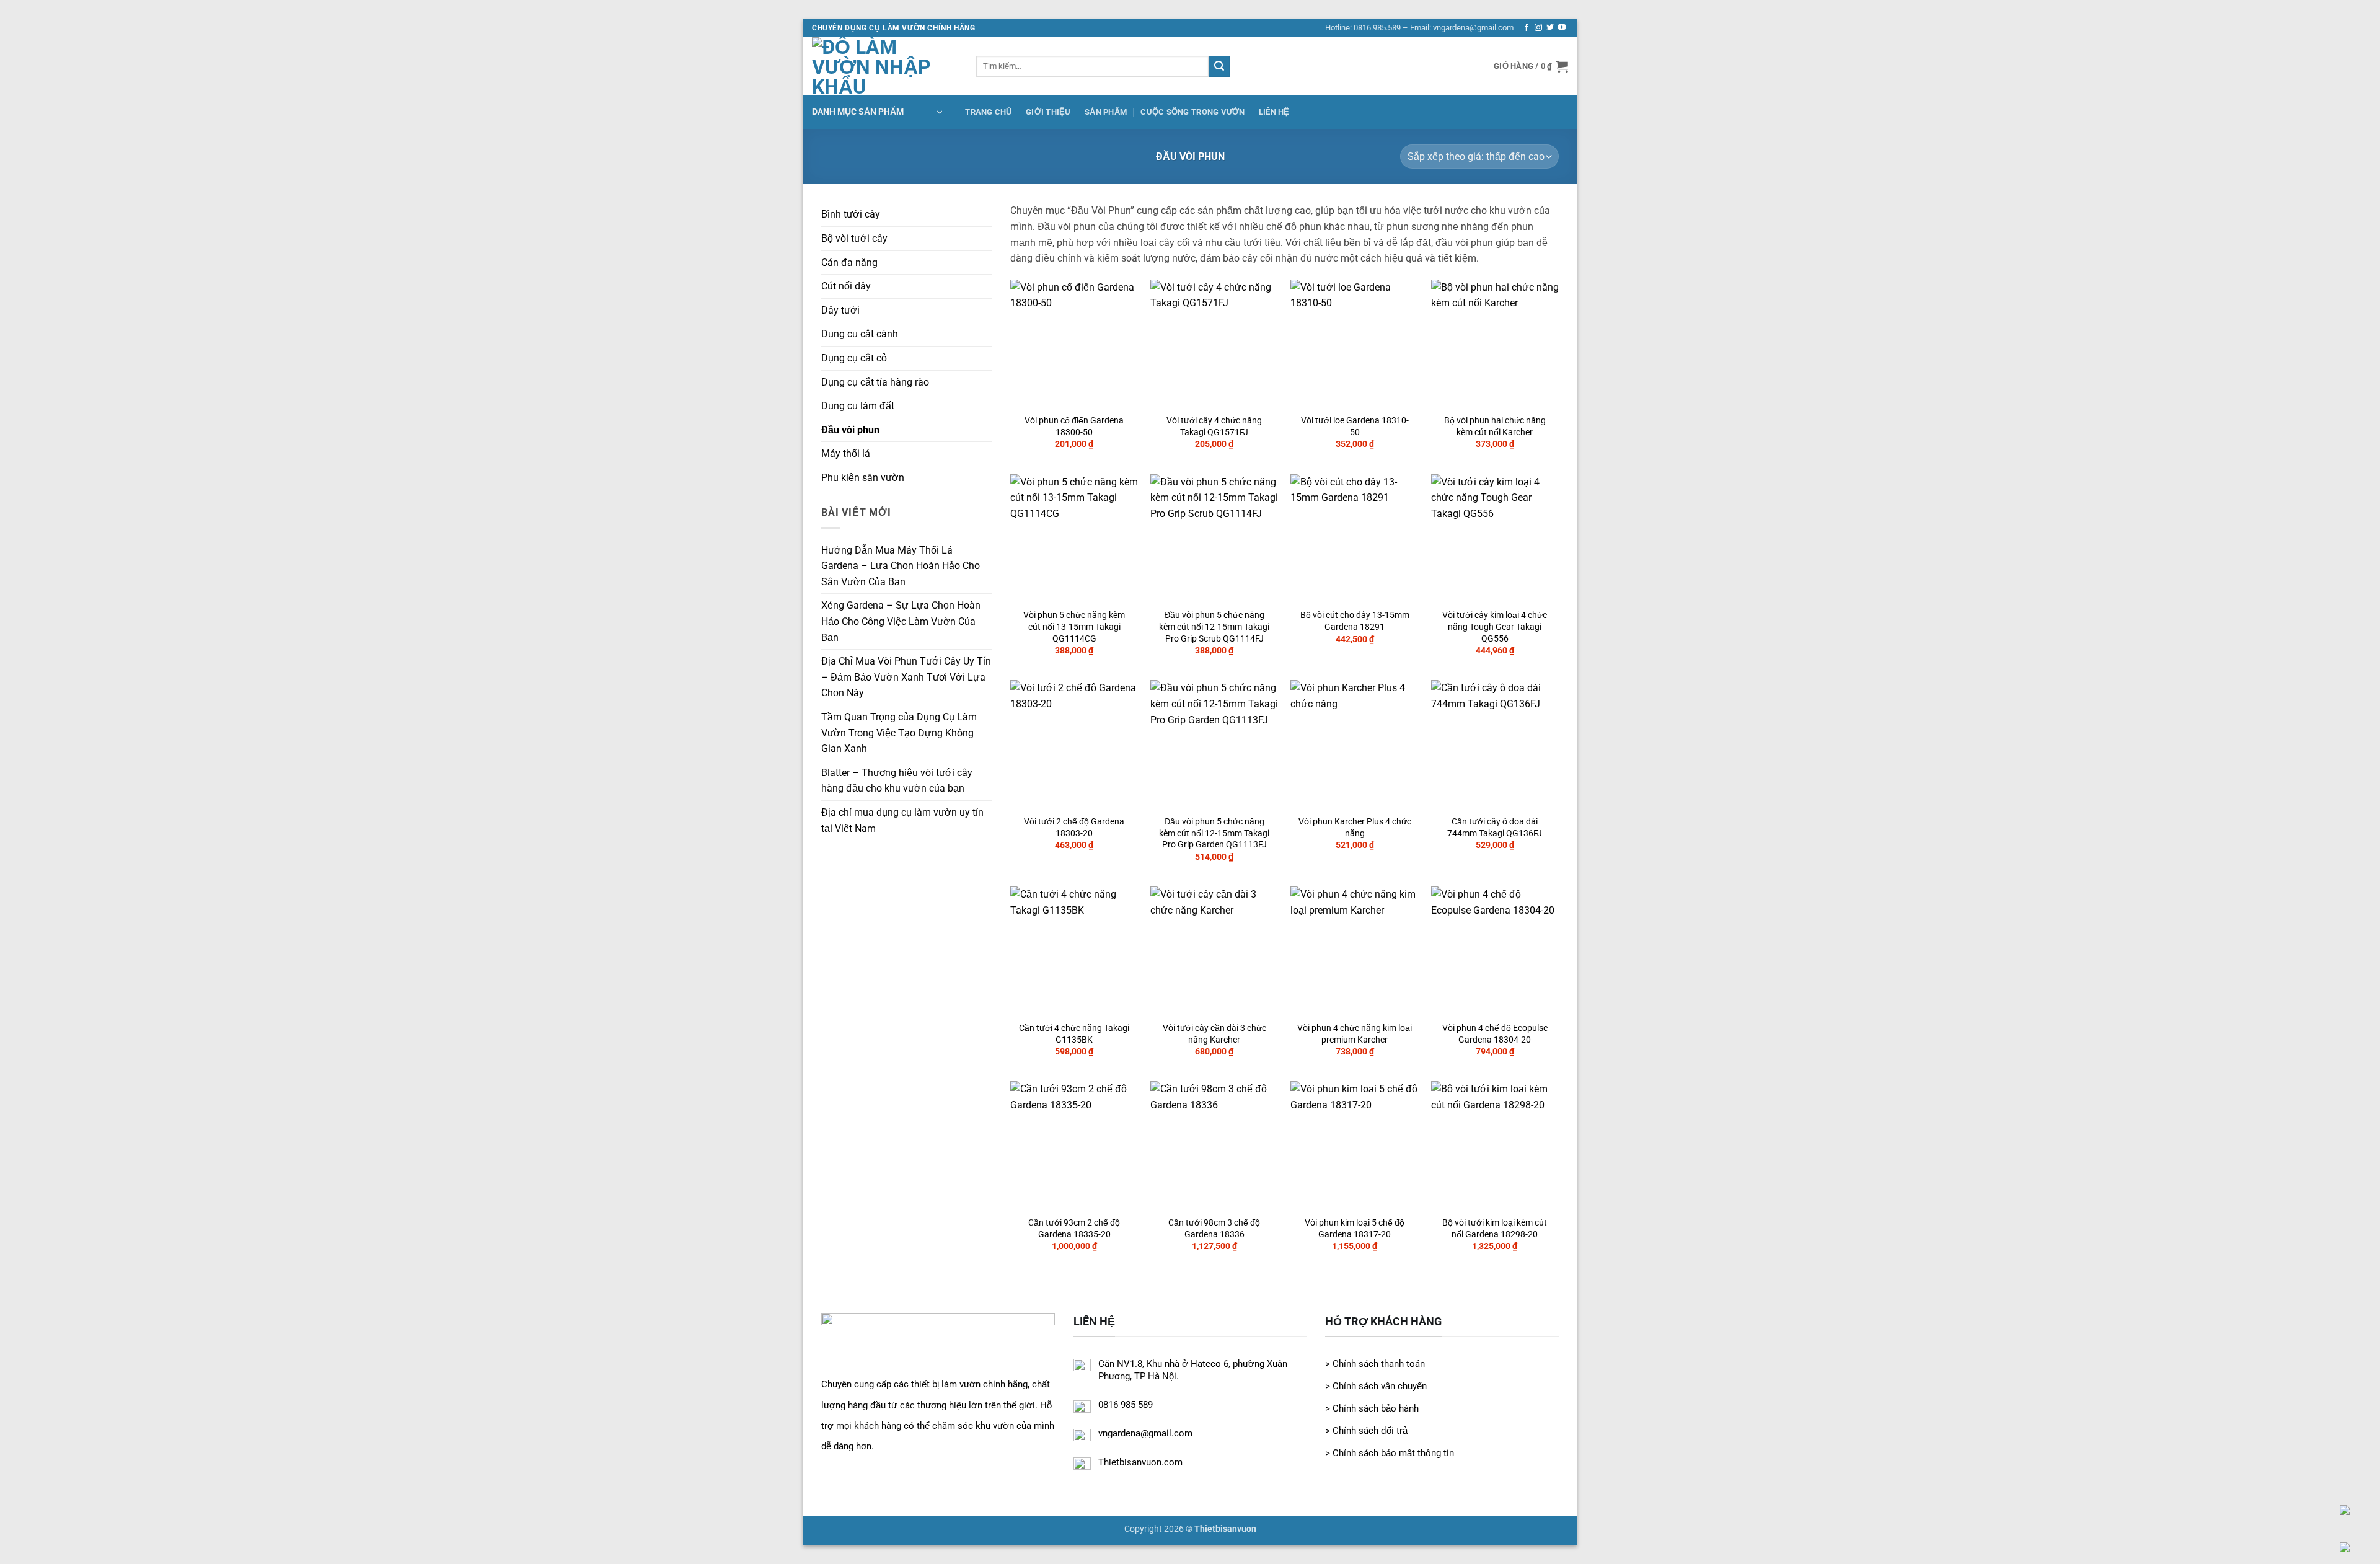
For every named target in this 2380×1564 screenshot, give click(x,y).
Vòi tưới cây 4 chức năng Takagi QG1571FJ (1214, 426)
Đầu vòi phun (850, 430)
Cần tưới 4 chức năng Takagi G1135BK (1074, 1034)
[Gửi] (1219, 66)
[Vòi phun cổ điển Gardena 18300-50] (1074, 344)
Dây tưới (840, 310)
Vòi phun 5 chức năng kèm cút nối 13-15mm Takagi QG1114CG (1074, 627)
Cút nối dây (846, 286)
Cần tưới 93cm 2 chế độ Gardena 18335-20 (1074, 1229)
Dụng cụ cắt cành (860, 334)
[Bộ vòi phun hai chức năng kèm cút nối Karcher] (1495, 344)
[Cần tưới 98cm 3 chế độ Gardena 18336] (1214, 1145)
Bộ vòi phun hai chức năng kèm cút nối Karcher (1495, 426)
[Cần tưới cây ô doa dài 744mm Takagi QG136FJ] (1495, 744)
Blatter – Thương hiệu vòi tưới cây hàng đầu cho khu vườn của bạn (897, 781)
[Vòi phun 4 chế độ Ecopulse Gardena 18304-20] (1495, 951)
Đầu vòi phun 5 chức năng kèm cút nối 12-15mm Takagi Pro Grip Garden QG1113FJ (1214, 833)
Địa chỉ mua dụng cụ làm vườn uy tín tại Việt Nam (902, 820)
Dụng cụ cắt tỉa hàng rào (875, 382)
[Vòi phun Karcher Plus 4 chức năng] (1355, 744)
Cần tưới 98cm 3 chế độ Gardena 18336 (1214, 1229)
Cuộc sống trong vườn (1192, 112)
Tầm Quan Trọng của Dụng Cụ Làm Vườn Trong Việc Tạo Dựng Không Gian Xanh (899, 733)
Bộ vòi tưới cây (854, 238)
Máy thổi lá (846, 453)
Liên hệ (1274, 112)
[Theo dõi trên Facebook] (1527, 28)
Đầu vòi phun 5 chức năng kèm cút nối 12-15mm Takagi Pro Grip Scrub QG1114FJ (1214, 627)
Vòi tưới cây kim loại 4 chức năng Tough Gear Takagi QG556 (1495, 627)
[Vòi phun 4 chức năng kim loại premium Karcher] (1355, 951)
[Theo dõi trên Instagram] (1538, 28)
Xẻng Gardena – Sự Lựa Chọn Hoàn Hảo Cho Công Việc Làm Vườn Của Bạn (901, 621)
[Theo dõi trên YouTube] (1562, 28)
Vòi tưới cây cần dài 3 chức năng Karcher (1214, 1034)
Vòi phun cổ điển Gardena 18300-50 (1074, 426)
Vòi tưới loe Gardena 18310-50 (1355, 426)
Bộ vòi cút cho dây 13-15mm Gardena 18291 (1355, 621)
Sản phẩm (1106, 112)
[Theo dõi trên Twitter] (1550, 28)
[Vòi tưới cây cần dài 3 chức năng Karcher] (1214, 951)
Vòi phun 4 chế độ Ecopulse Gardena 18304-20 (1495, 1034)
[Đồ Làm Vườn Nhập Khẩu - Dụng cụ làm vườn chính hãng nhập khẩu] (885, 66)
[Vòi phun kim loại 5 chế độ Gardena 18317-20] (1355, 1145)
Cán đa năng (849, 263)
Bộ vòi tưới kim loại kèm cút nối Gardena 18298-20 (1495, 1229)
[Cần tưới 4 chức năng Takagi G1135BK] (1074, 951)
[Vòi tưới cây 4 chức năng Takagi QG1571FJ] (1214, 344)
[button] (1531, 66)
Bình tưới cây (851, 214)
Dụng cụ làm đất (858, 406)
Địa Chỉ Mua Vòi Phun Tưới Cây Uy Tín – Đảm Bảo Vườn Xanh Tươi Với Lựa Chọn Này (906, 677)
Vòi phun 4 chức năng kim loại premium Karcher (1355, 1034)
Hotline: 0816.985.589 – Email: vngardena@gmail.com (1419, 28)
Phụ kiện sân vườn (863, 478)
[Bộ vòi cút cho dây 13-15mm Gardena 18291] (1355, 538)
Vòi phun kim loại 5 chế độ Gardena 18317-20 (1355, 1229)
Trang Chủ (988, 112)
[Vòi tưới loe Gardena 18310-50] (1355, 344)
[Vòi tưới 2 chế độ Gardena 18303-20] (1074, 744)
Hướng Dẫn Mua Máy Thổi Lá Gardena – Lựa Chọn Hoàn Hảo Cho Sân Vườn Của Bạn (901, 566)
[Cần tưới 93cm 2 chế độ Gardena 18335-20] (1074, 1145)
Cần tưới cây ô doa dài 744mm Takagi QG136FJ (1495, 828)
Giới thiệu (1048, 112)
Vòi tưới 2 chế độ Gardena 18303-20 (1074, 828)
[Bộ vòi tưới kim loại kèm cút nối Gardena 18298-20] (1495, 1145)
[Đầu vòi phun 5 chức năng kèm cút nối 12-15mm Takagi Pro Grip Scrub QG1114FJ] (1214, 538)
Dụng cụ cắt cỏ (854, 358)
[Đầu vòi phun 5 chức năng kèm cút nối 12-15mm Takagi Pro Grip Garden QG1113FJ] (1214, 744)
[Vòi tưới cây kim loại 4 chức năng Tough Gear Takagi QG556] (1495, 538)
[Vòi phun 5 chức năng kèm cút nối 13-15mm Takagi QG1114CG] (1074, 538)
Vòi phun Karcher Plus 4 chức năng (1355, 828)
